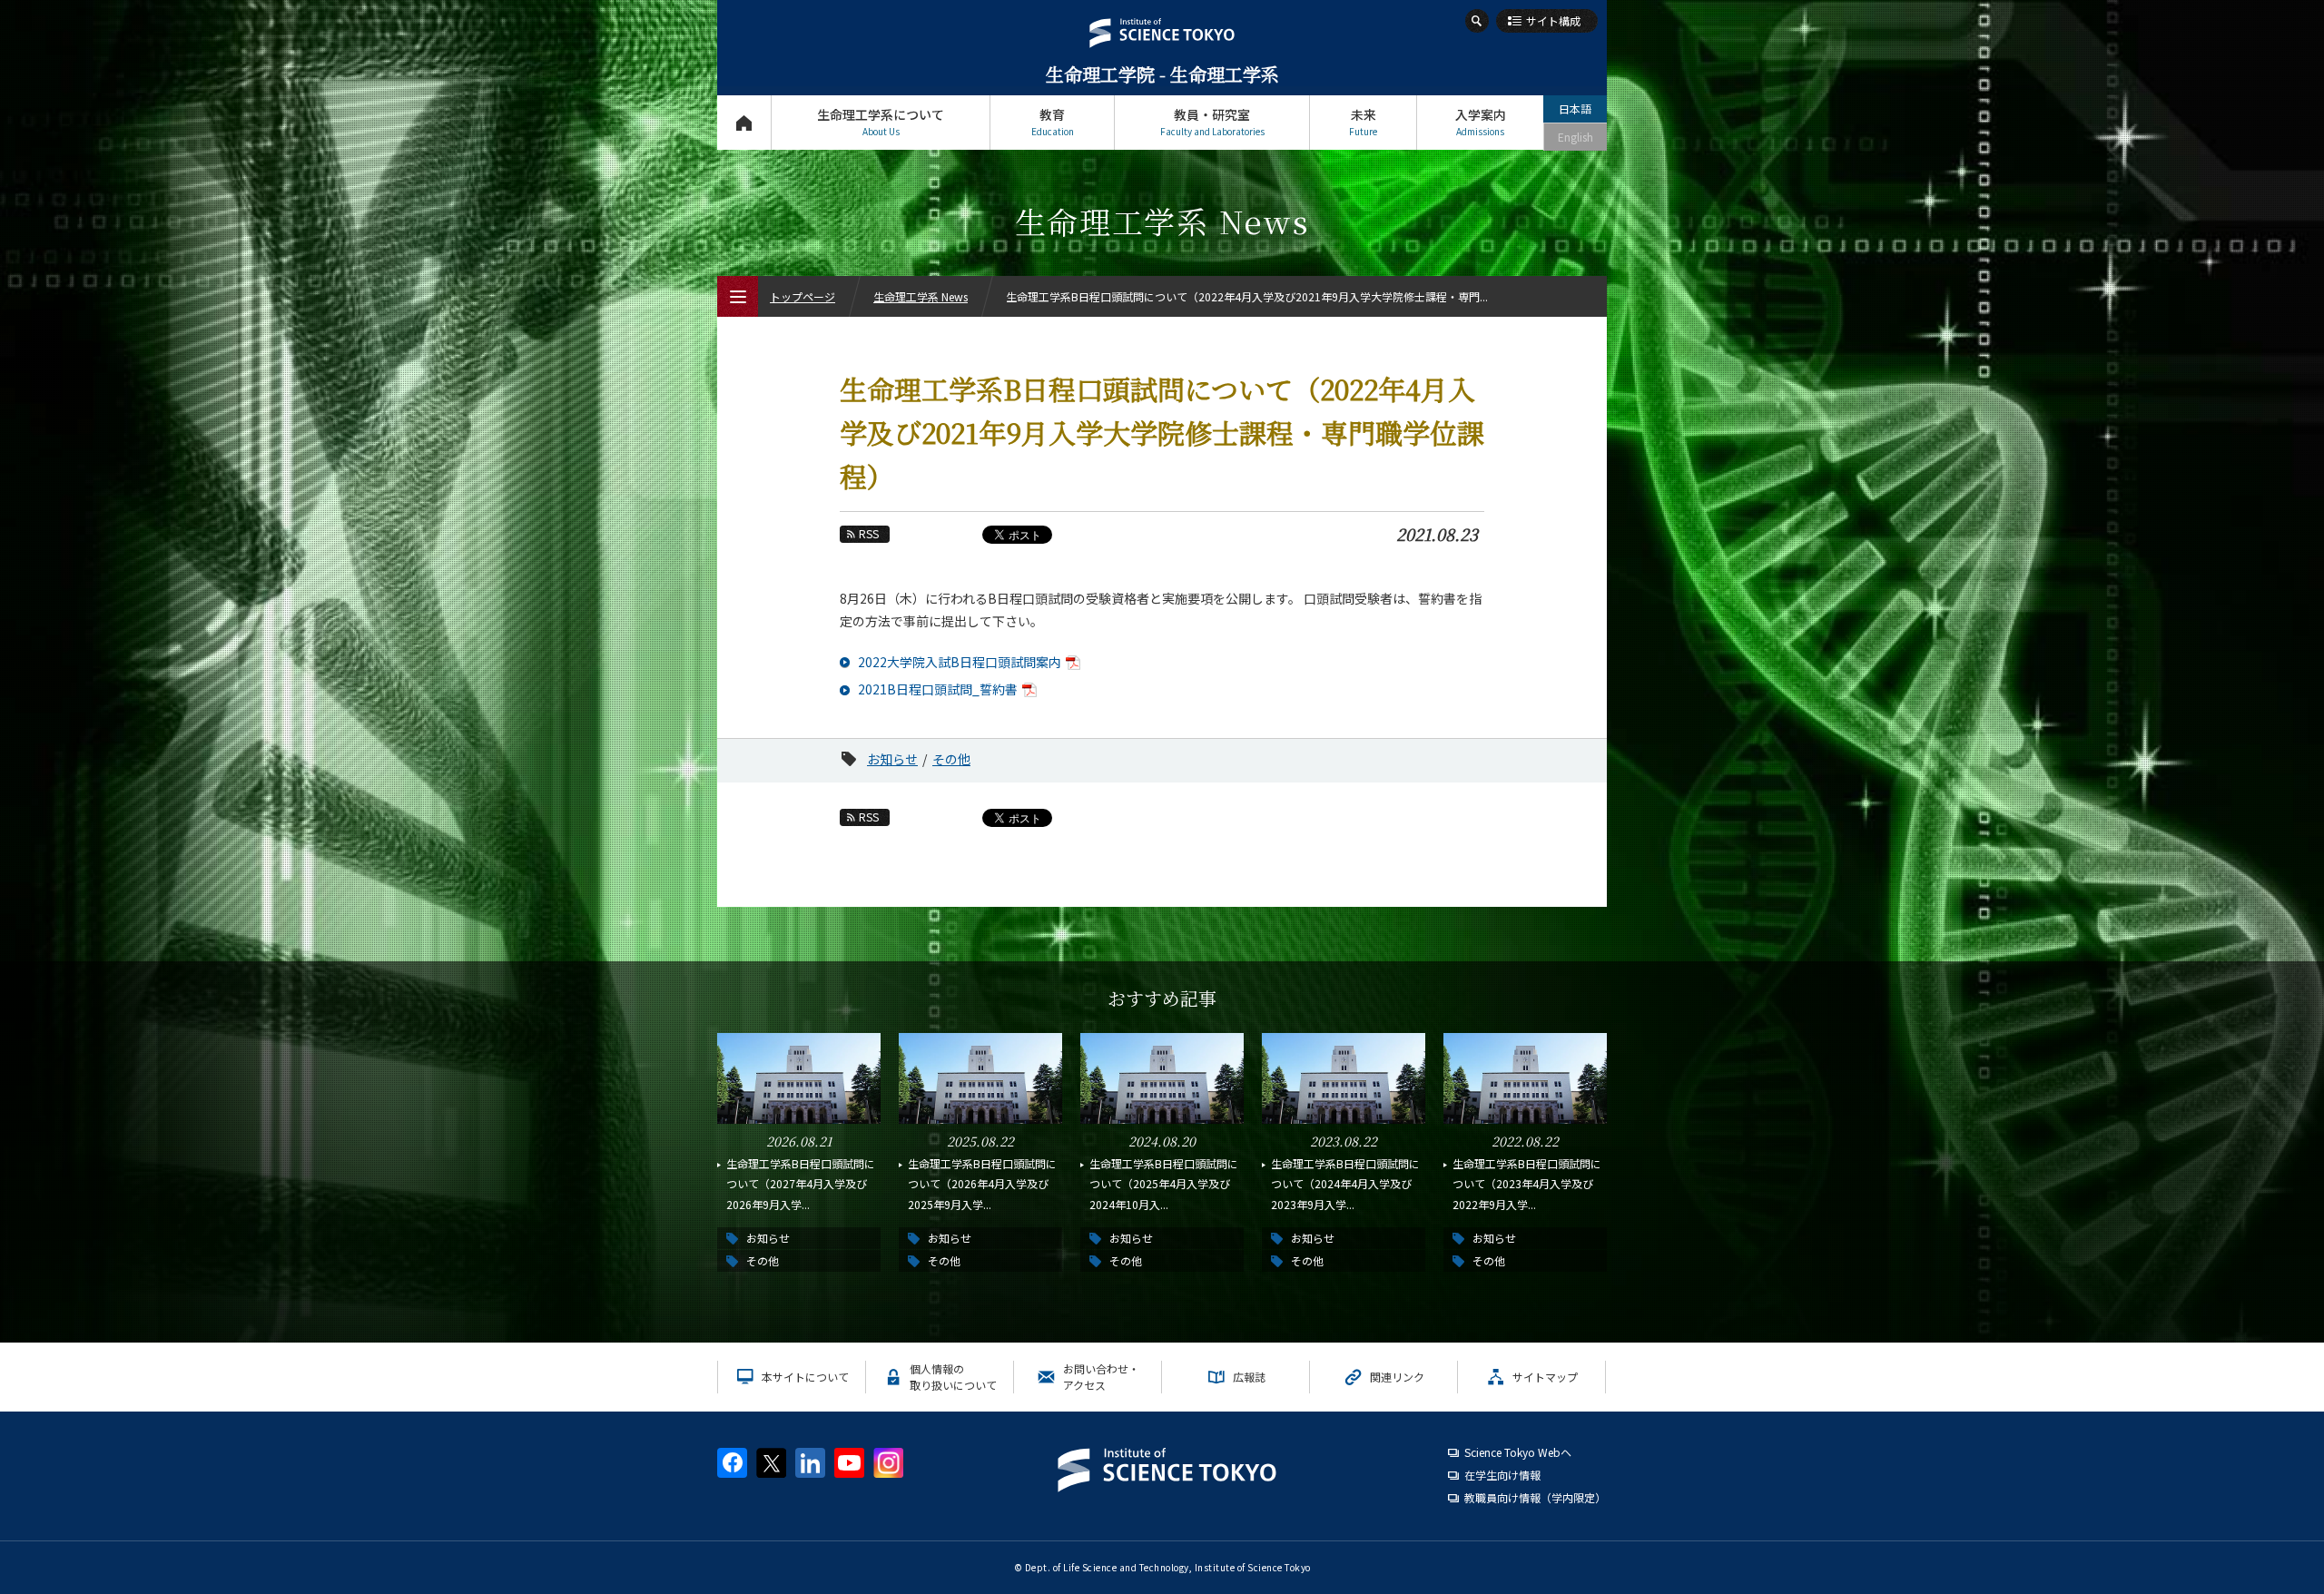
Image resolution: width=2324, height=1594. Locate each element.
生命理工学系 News (921, 296)
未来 (1363, 122)
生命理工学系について (881, 122)
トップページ (744, 123)
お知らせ (892, 759)
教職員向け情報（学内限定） (1535, 1497)
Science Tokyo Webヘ (1518, 1452)
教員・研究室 (1212, 122)
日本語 (1575, 108)
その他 (951, 759)
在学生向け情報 (1502, 1475)
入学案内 (1481, 122)
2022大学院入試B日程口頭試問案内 (960, 662)
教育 (1053, 122)
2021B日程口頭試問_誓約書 (938, 689)
